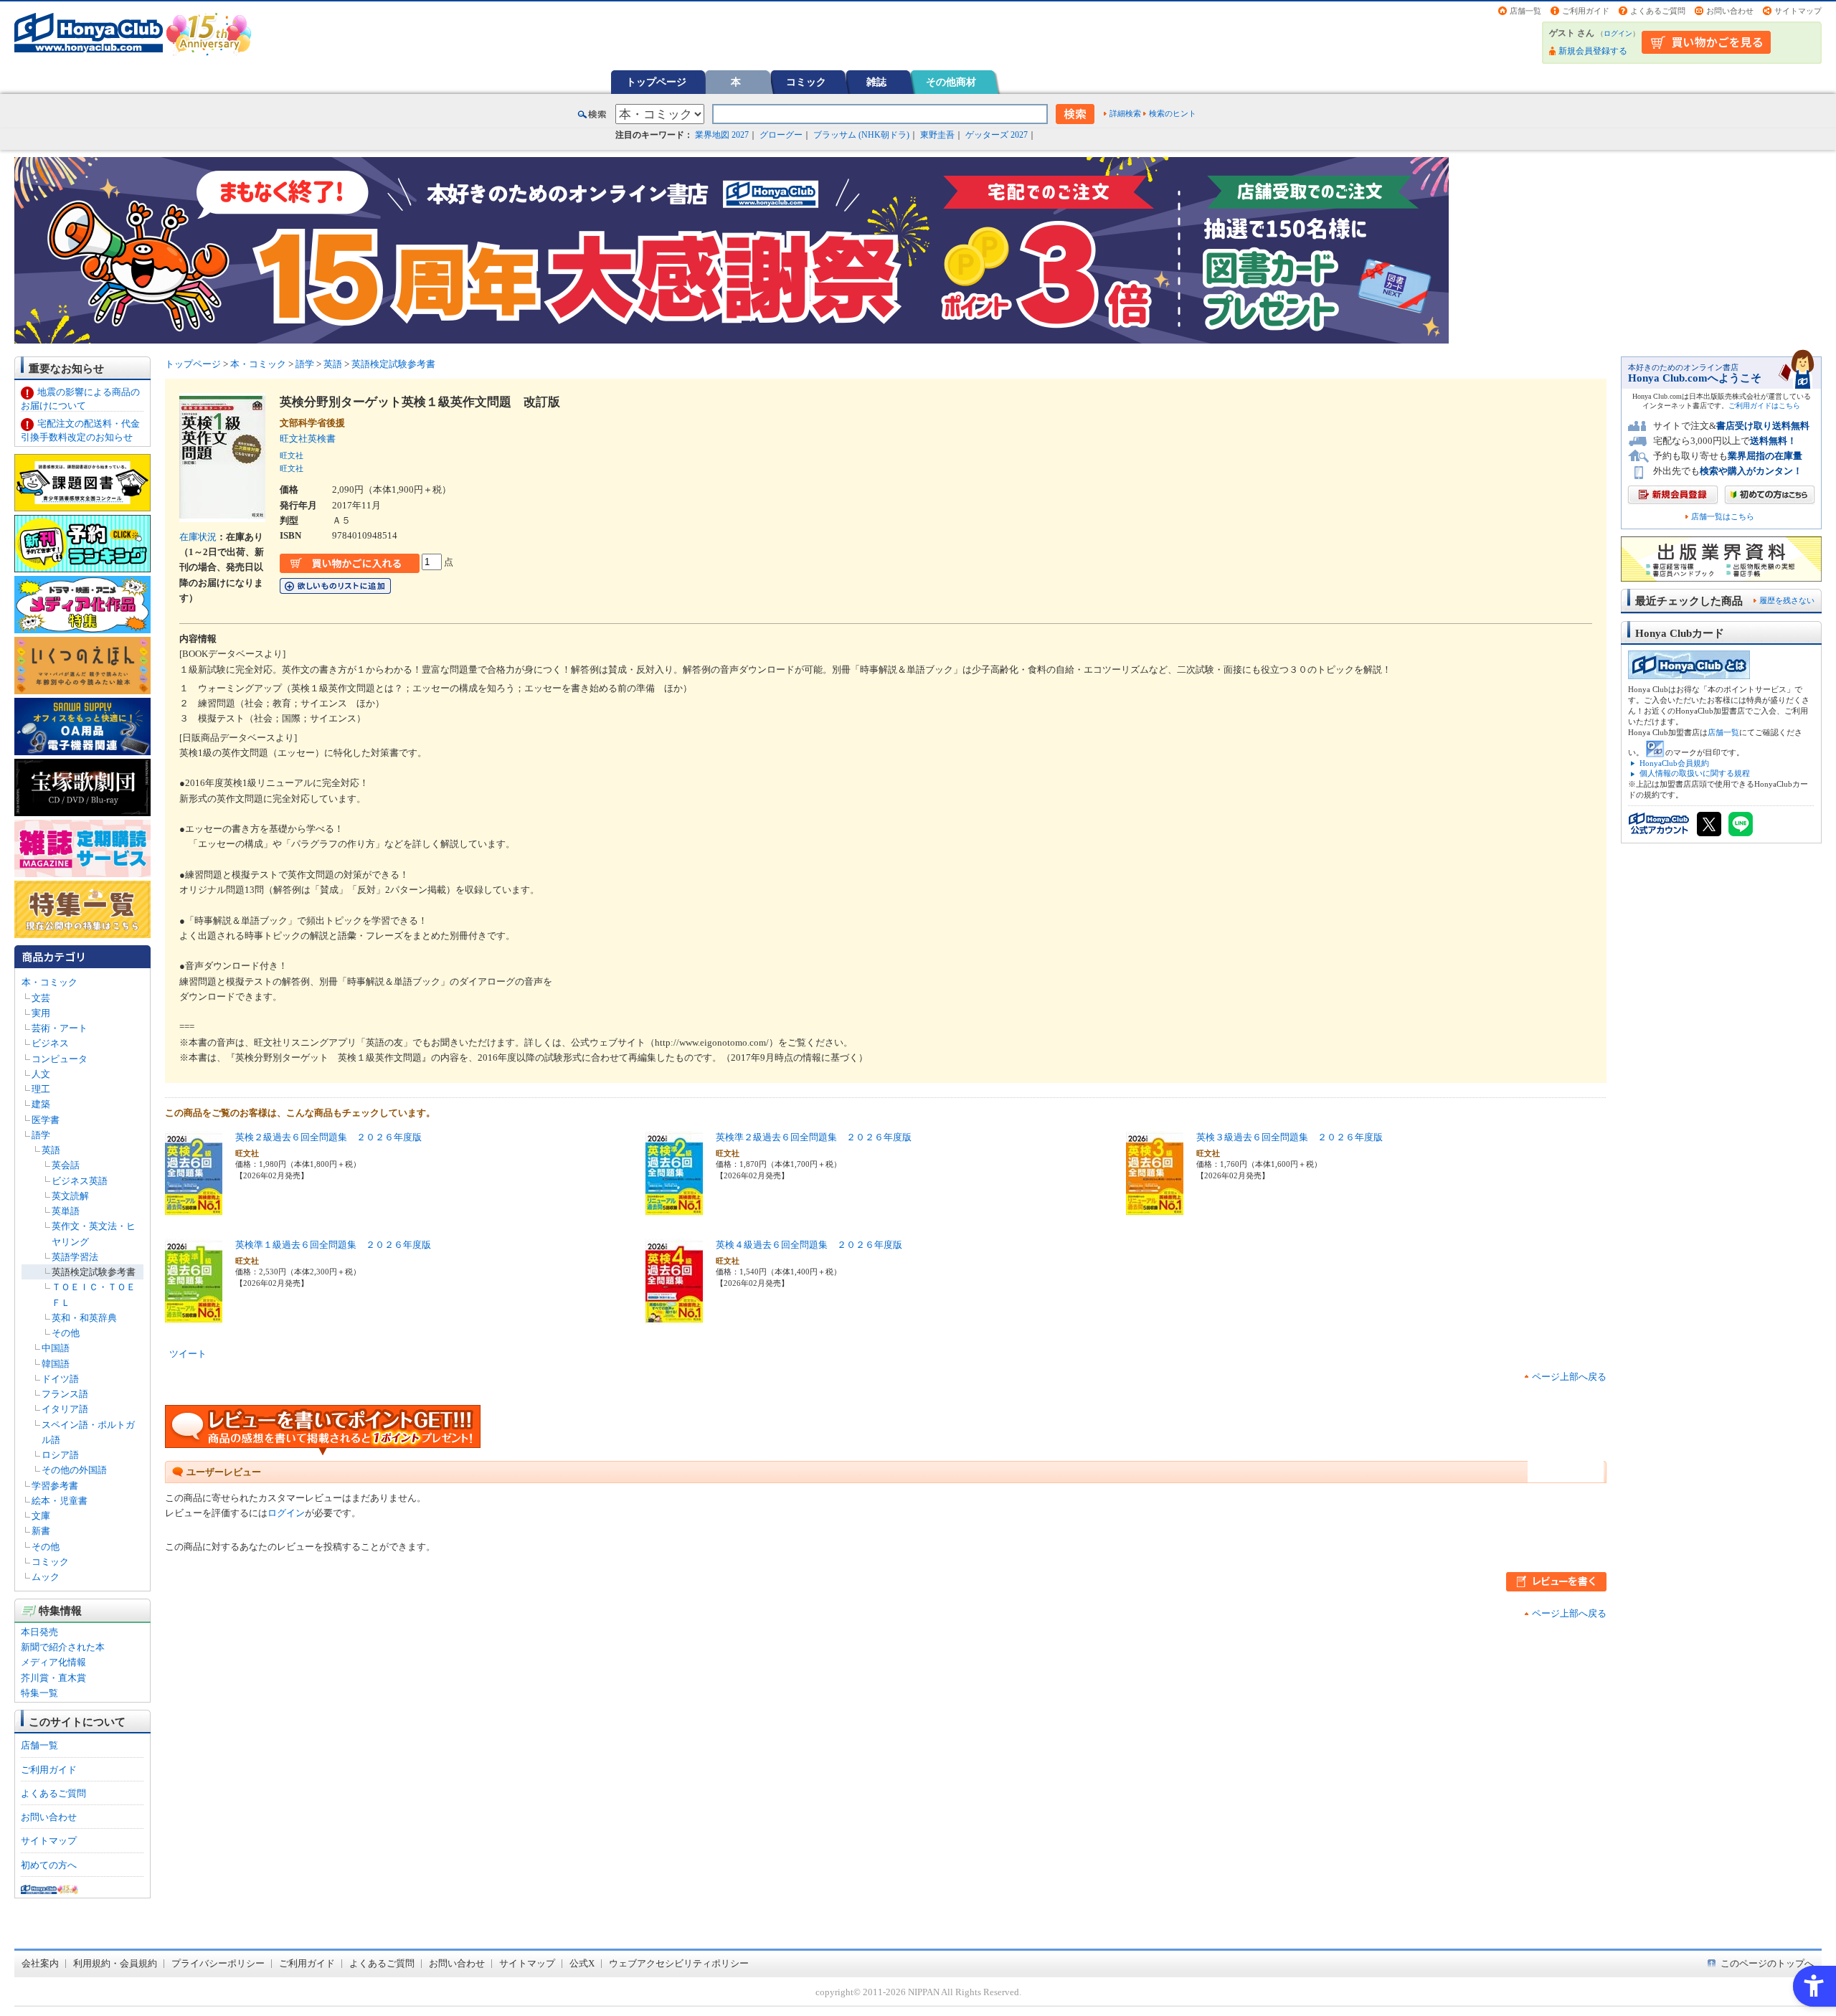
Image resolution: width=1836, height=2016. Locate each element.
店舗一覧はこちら (1723, 517)
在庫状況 (198, 537)
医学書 (46, 1120)
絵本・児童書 (60, 1501)
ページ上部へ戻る (1569, 1377)
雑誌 (876, 82)
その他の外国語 (74, 1470)
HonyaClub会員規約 (1674, 763)
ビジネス (50, 1043)
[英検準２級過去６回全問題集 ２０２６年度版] (674, 1210)
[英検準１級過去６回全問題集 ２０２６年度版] (194, 1317)
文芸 (41, 998)
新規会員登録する (1593, 51)
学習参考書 (55, 1486)
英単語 (66, 1211)
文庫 (41, 1516)
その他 (66, 1333)
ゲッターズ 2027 (997, 135)
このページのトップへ (1767, 1963)
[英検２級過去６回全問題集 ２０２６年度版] (194, 1210)
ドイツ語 (60, 1379)
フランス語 (65, 1394)
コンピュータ (60, 1059)
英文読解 (70, 1196)
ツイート (188, 1354)
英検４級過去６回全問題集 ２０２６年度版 (809, 1245)
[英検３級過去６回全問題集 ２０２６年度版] (1155, 1210)
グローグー (781, 135)
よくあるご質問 (1658, 11)
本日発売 (39, 1632)
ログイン (1618, 33)
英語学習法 (75, 1257)
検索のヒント (1173, 113)
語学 (41, 1135)
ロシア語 (60, 1455)
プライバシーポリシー (218, 1963)
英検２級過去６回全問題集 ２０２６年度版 (328, 1137)
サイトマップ (1798, 11)
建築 (41, 1104)
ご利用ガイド (1586, 11)
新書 (41, 1531)
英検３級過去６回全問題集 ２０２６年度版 (1290, 1137)
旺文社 (292, 455)
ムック (46, 1577)
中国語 (56, 1348)
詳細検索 (1125, 113)
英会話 (66, 1165)
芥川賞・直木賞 (53, 1678)
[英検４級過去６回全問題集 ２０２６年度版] (674, 1317)
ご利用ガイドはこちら (1764, 406)
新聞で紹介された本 (63, 1647)
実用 (41, 1013)
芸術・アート (60, 1028)
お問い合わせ (1730, 11)
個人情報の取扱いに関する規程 (1695, 773)
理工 (41, 1089)
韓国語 (56, 1364)
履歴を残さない (1787, 600)
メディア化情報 (53, 1662)
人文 (41, 1074)
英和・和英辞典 (84, 1318)
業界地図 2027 (722, 135)
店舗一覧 (1525, 11)
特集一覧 (39, 1693)
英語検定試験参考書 (94, 1272)
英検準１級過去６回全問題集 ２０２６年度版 (333, 1245)
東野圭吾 (937, 135)
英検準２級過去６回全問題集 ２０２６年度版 (814, 1137)
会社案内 (40, 1963)
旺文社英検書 (312, 439)
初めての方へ (49, 1865)
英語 (51, 1150)
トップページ (656, 82)
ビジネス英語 (80, 1181)
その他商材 (951, 82)
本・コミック (49, 982)
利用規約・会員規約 (115, 1963)
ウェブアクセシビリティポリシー (679, 1963)
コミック (806, 82)
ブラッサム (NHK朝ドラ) (861, 135)
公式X (582, 1963)
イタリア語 (65, 1409)
